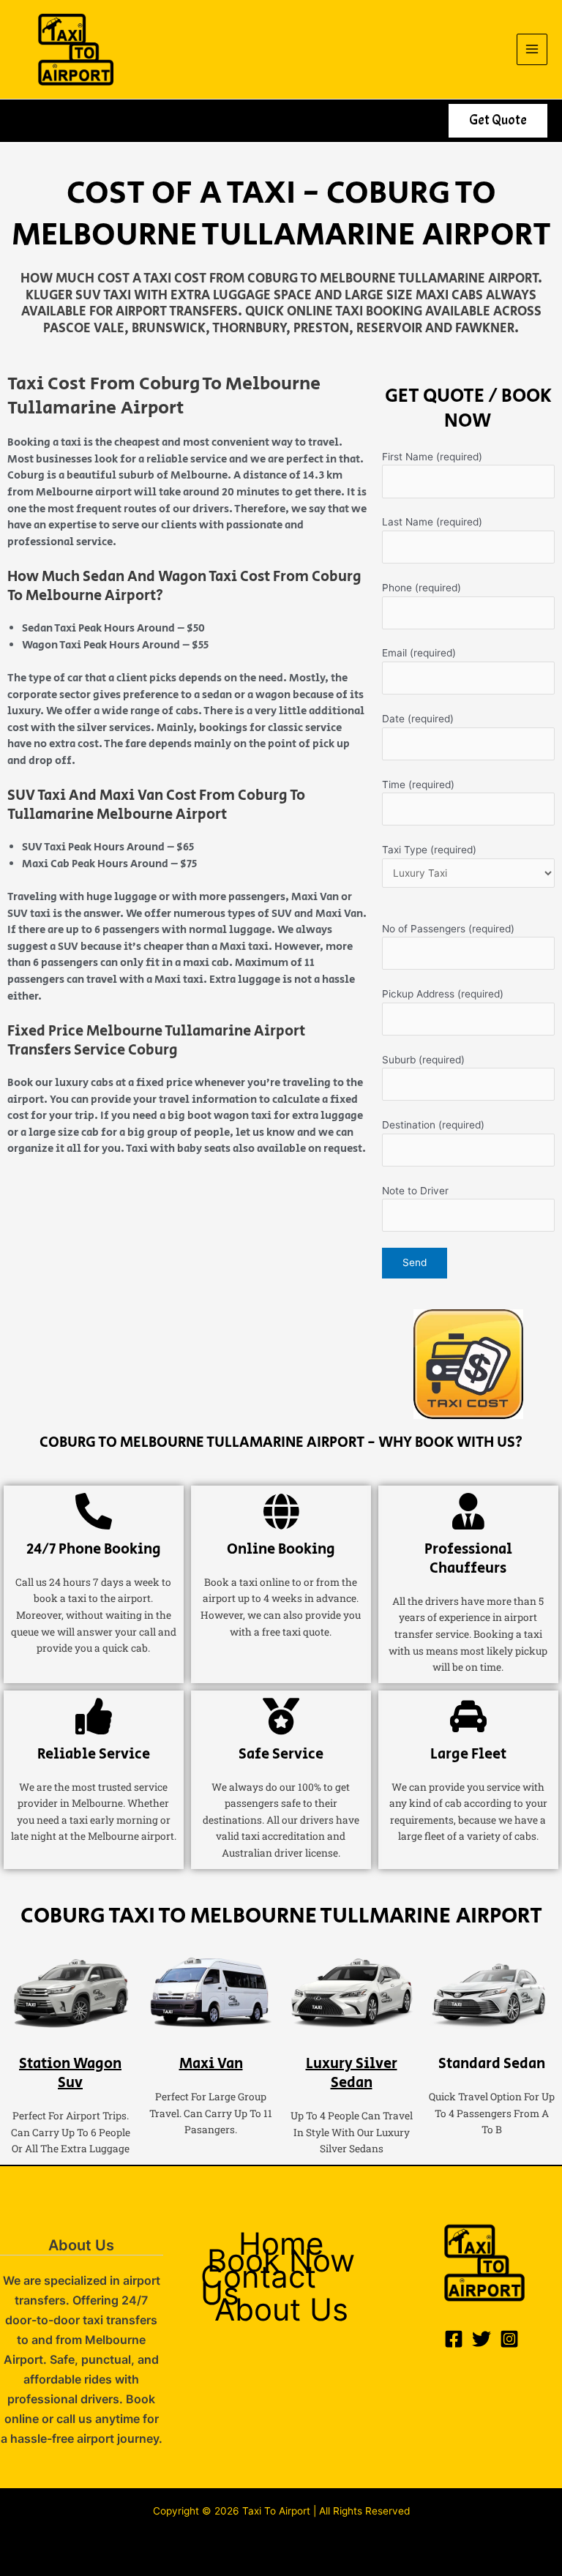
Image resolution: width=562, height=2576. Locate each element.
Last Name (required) (432, 522)
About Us (281, 2310)
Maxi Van (211, 2064)
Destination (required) (433, 1125)
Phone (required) (421, 588)
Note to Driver (415, 1191)
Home (281, 2244)
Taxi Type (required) (429, 850)
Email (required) (419, 653)
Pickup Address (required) (443, 994)
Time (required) (418, 785)
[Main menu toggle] (532, 49)
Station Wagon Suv (70, 2074)
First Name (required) (432, 457)
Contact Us (258, 2285)
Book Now (281, 2261)
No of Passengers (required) (448, 929)
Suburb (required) (423, 1060)
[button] (498, 121)
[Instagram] (509, 2339)
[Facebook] (454, 2339)
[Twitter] (482, 2339)
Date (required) (418, 719)
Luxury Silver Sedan (352, 2074)
